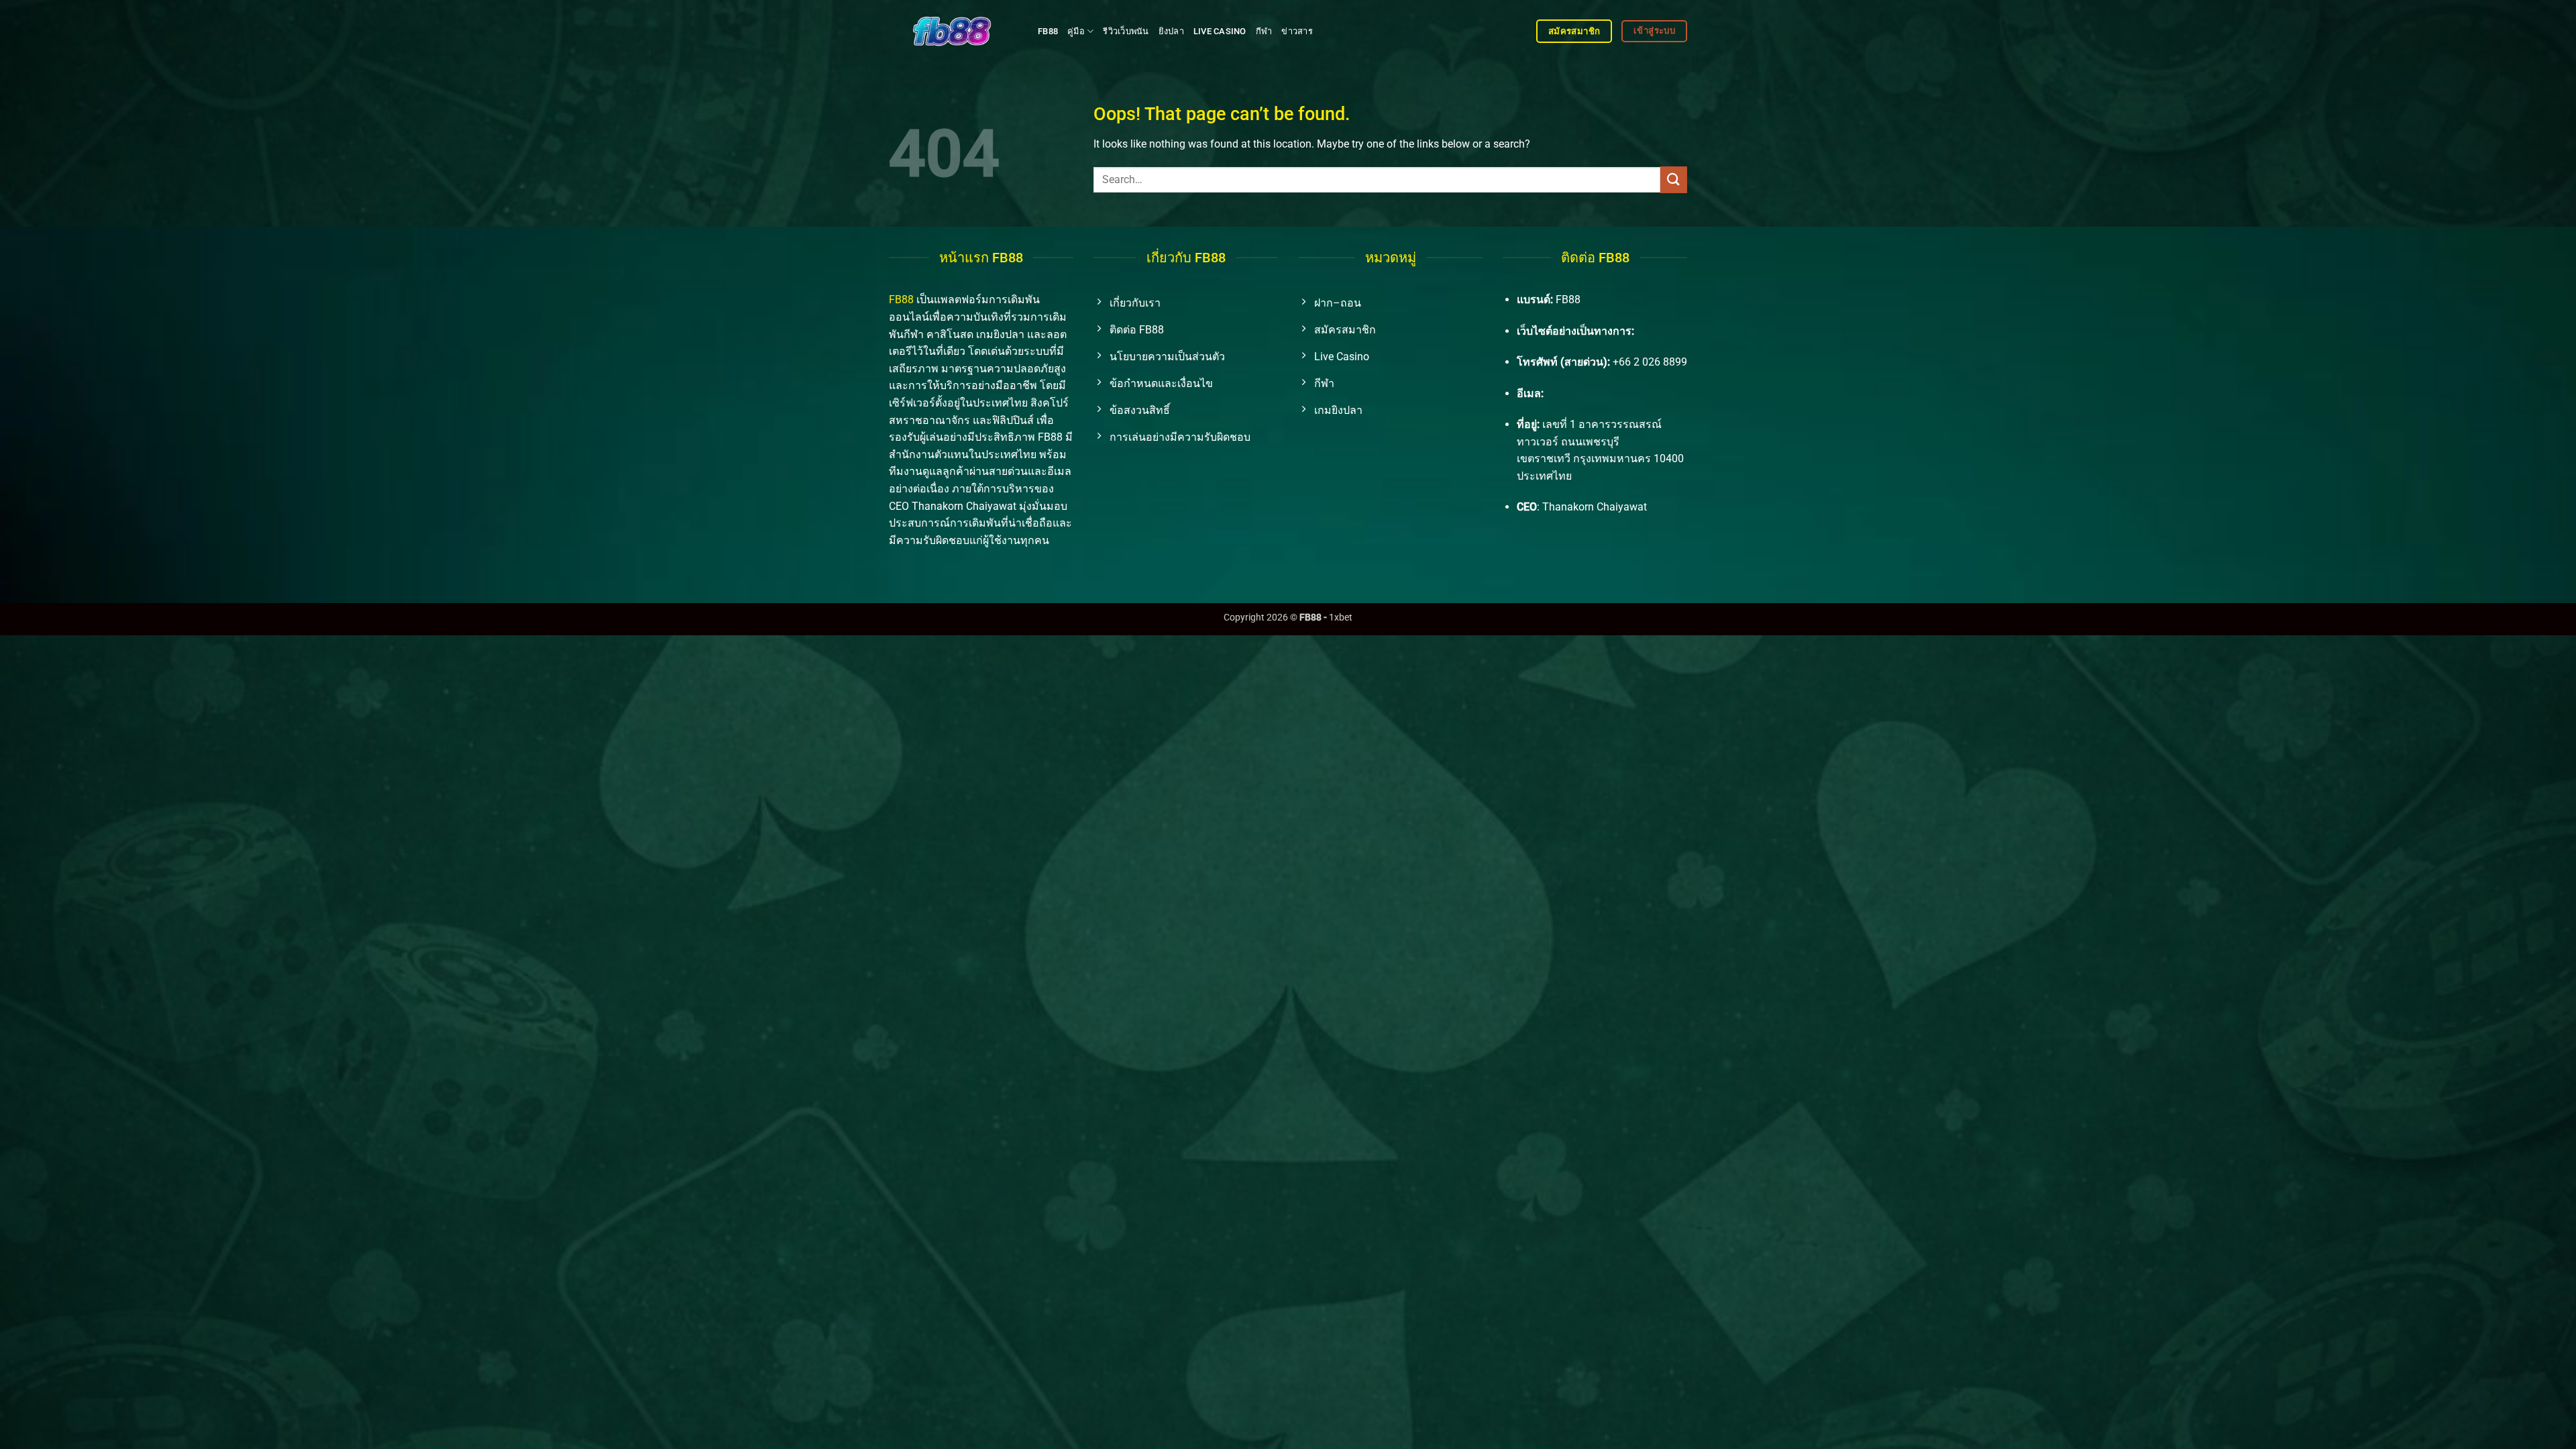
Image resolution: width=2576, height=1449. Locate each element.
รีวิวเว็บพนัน (1126, 31)
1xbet (1341, 618)
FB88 (1048, 31)
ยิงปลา (1171, 31)
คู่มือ (1076, 31)
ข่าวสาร (1297, 31)
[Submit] (1674, 179)
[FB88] (953, 31)
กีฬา (1264, 31)
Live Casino (1220, 31)
